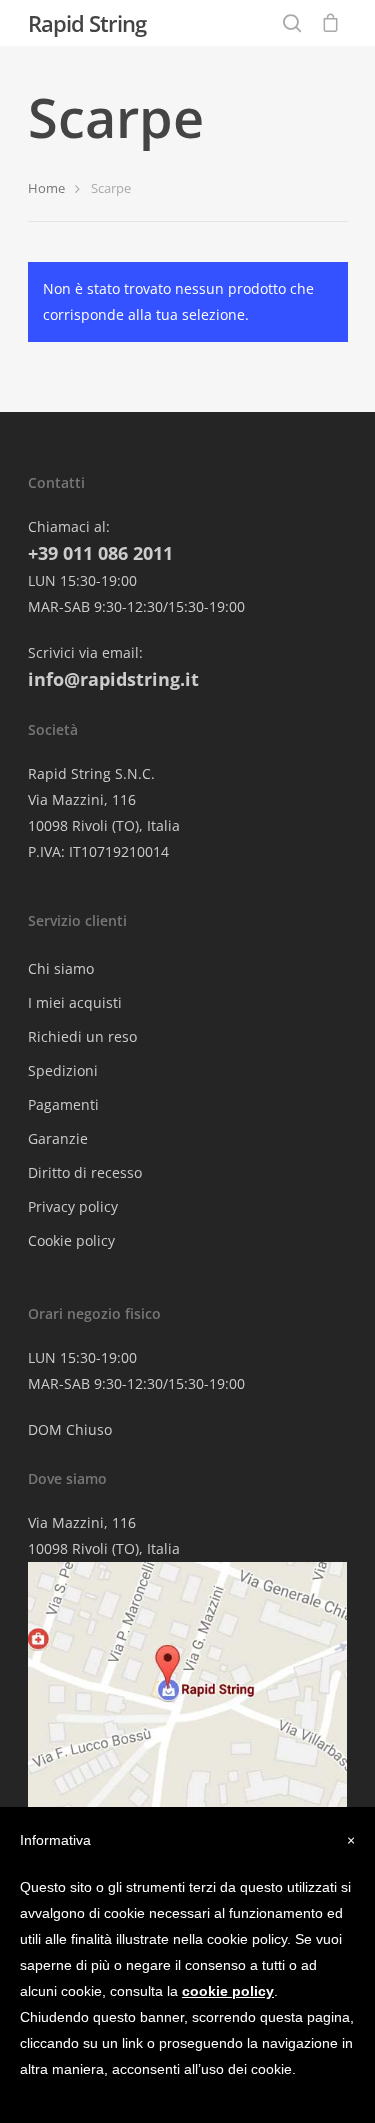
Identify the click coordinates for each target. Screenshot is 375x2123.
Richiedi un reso (82, 1036)
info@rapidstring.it (113, 679)
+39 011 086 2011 (100, 553)
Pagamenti (63, 1104)
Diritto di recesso (85, 1172)
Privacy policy (73, 1206)
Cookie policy (71, 1240)
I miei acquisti (75, 1002)
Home (46, 188)
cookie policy (228, 1991)
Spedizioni (63, 1070)
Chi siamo (61, 968)
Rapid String (87, 23)
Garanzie (58, 1138)
